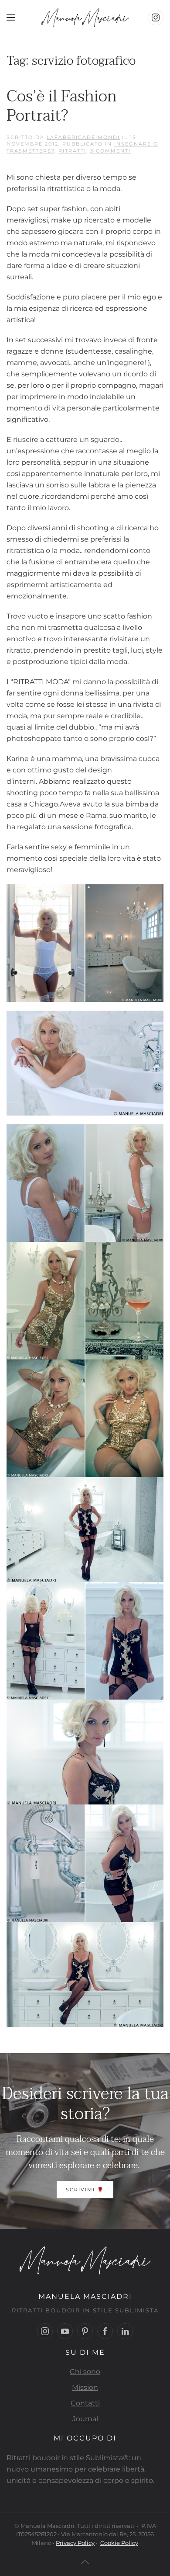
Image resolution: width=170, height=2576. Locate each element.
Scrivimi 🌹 (85, 2190)
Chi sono (85, 2372)
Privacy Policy (75, 2543)
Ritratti (72, 151)
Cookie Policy (119, 2543)
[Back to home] (85, 17)
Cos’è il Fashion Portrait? (62, 106)
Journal (85, 2419)
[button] (11, 17)
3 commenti (110, 151)
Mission (85, 2387)
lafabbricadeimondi (83, 137)
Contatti (85, 2403)
